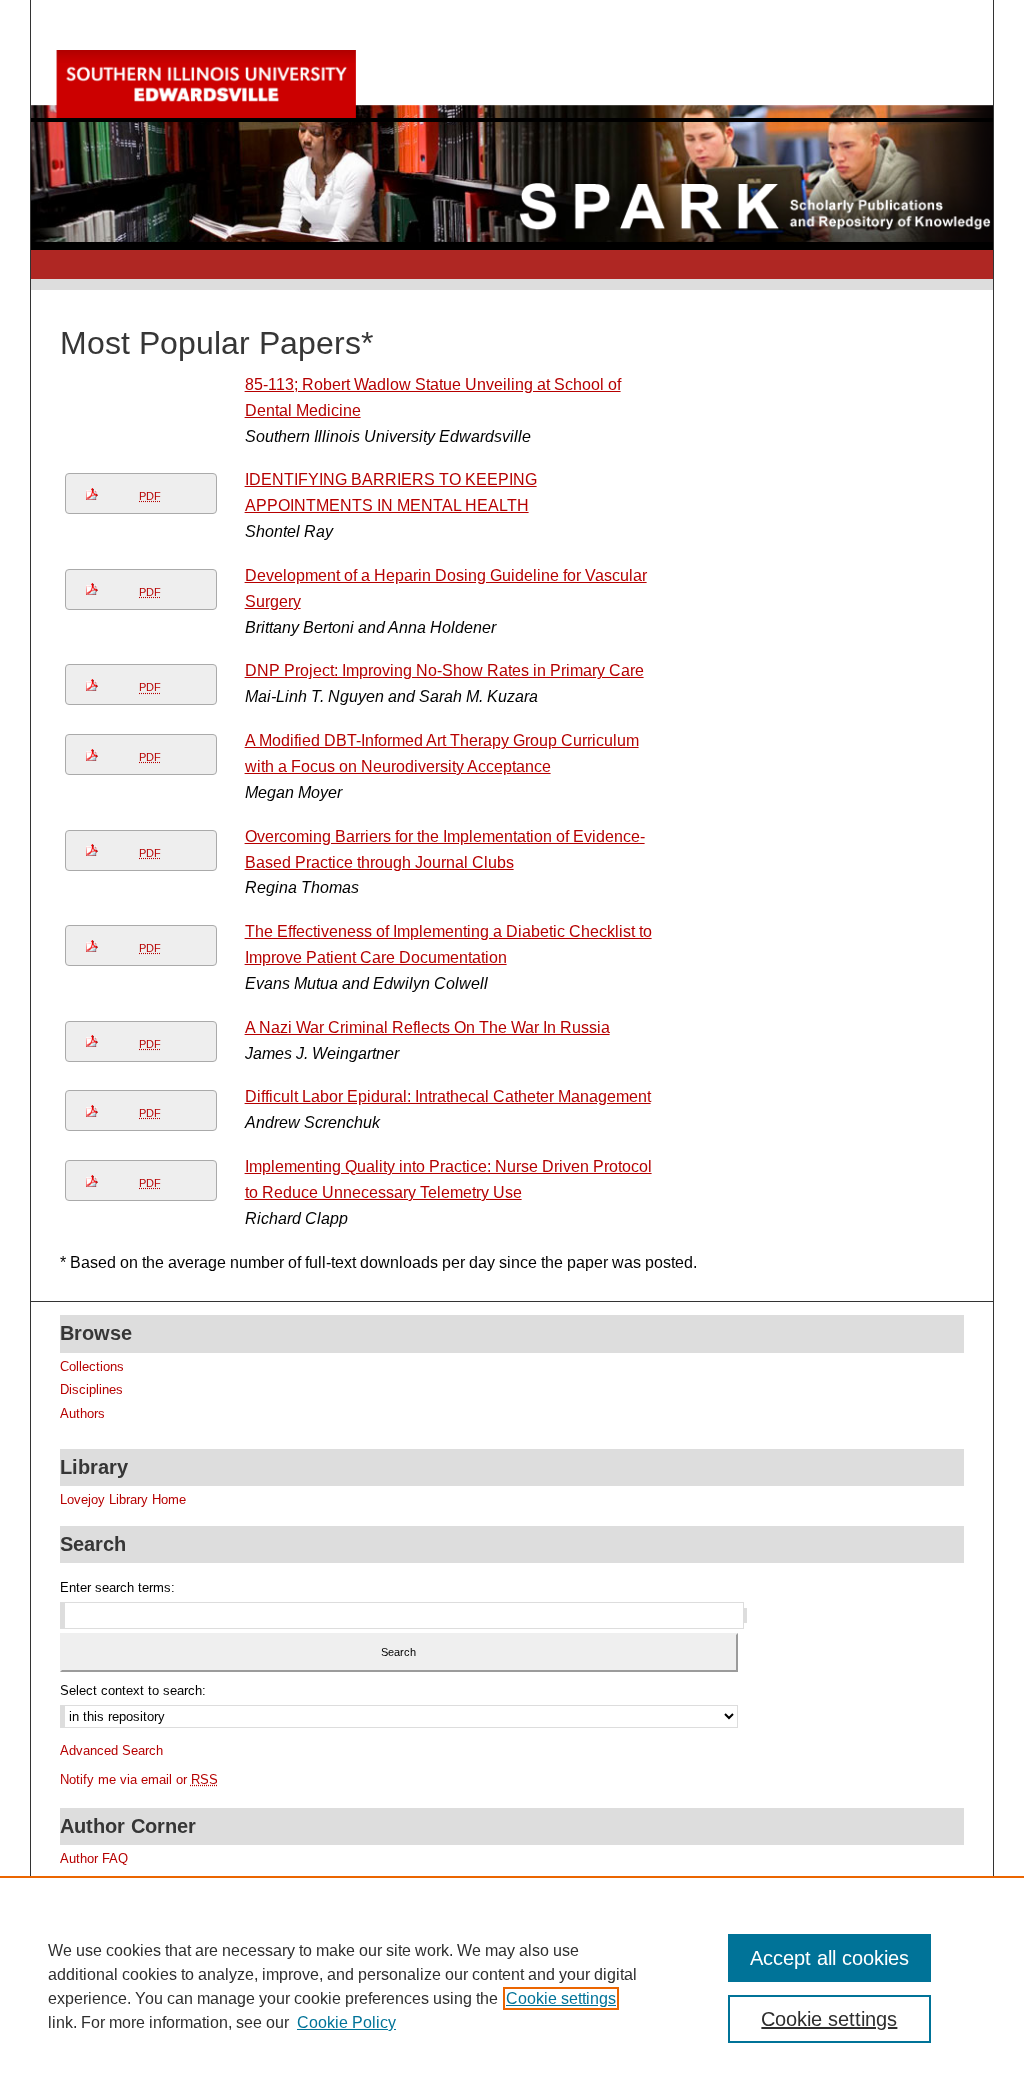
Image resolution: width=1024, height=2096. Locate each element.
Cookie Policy (346, 2022)
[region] (512, 1986)
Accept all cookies (829, 1958)
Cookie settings (561, 1998)
